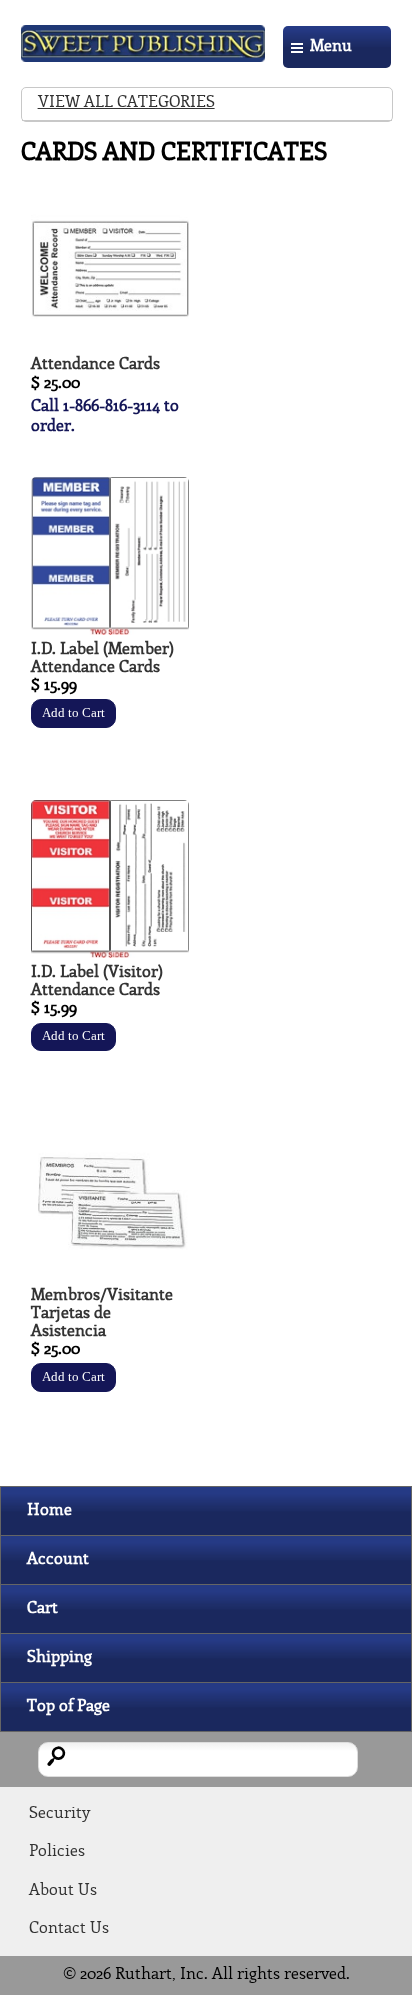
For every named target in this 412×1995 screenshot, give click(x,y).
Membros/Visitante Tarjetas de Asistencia (102, 1313)
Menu (331, 46)
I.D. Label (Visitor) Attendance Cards (97, 981)
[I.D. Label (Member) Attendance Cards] (110, 630)
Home (49, 1510)
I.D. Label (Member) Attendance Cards (102, 658)
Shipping (59, 1657)
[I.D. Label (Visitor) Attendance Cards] (110, 953)
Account (58, 1559)
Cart (42, 1608)
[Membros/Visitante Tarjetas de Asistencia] (110, 1276)
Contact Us (69, 1928)
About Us (63, 1890)
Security (59, 1813)
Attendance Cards (95, 364)
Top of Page (68, 1706)
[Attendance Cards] (110, 345)
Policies (57, 1851)
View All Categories (126, 102)
